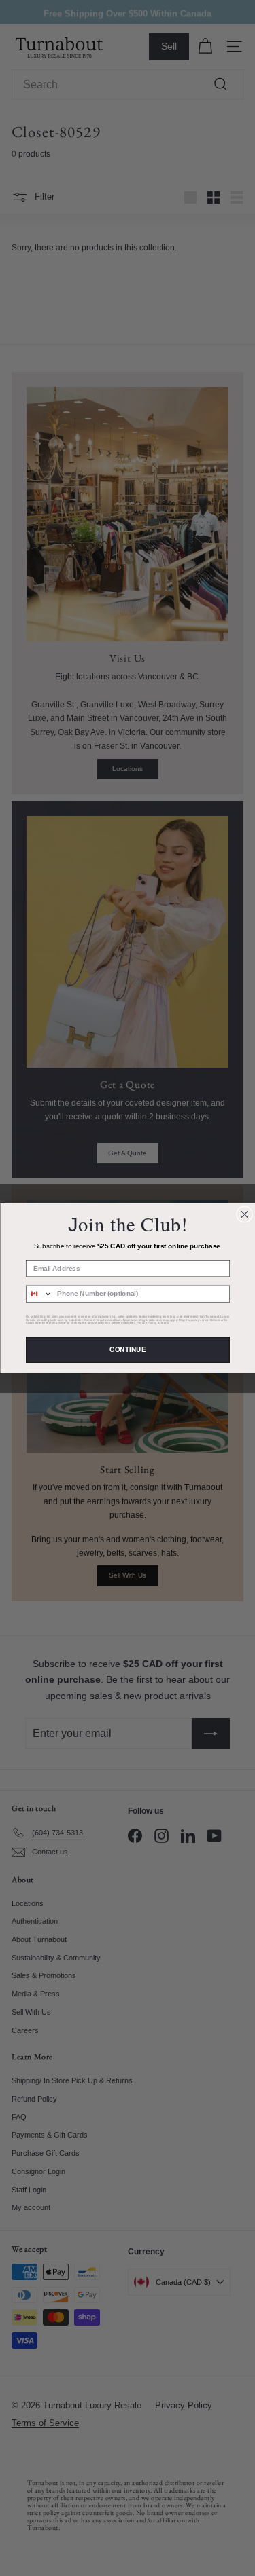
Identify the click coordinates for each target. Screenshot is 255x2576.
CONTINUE (128, 1349)
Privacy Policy (146, 1322)
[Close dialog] (244, 1214)
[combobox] (39, 1294)
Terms (165, 1322)
